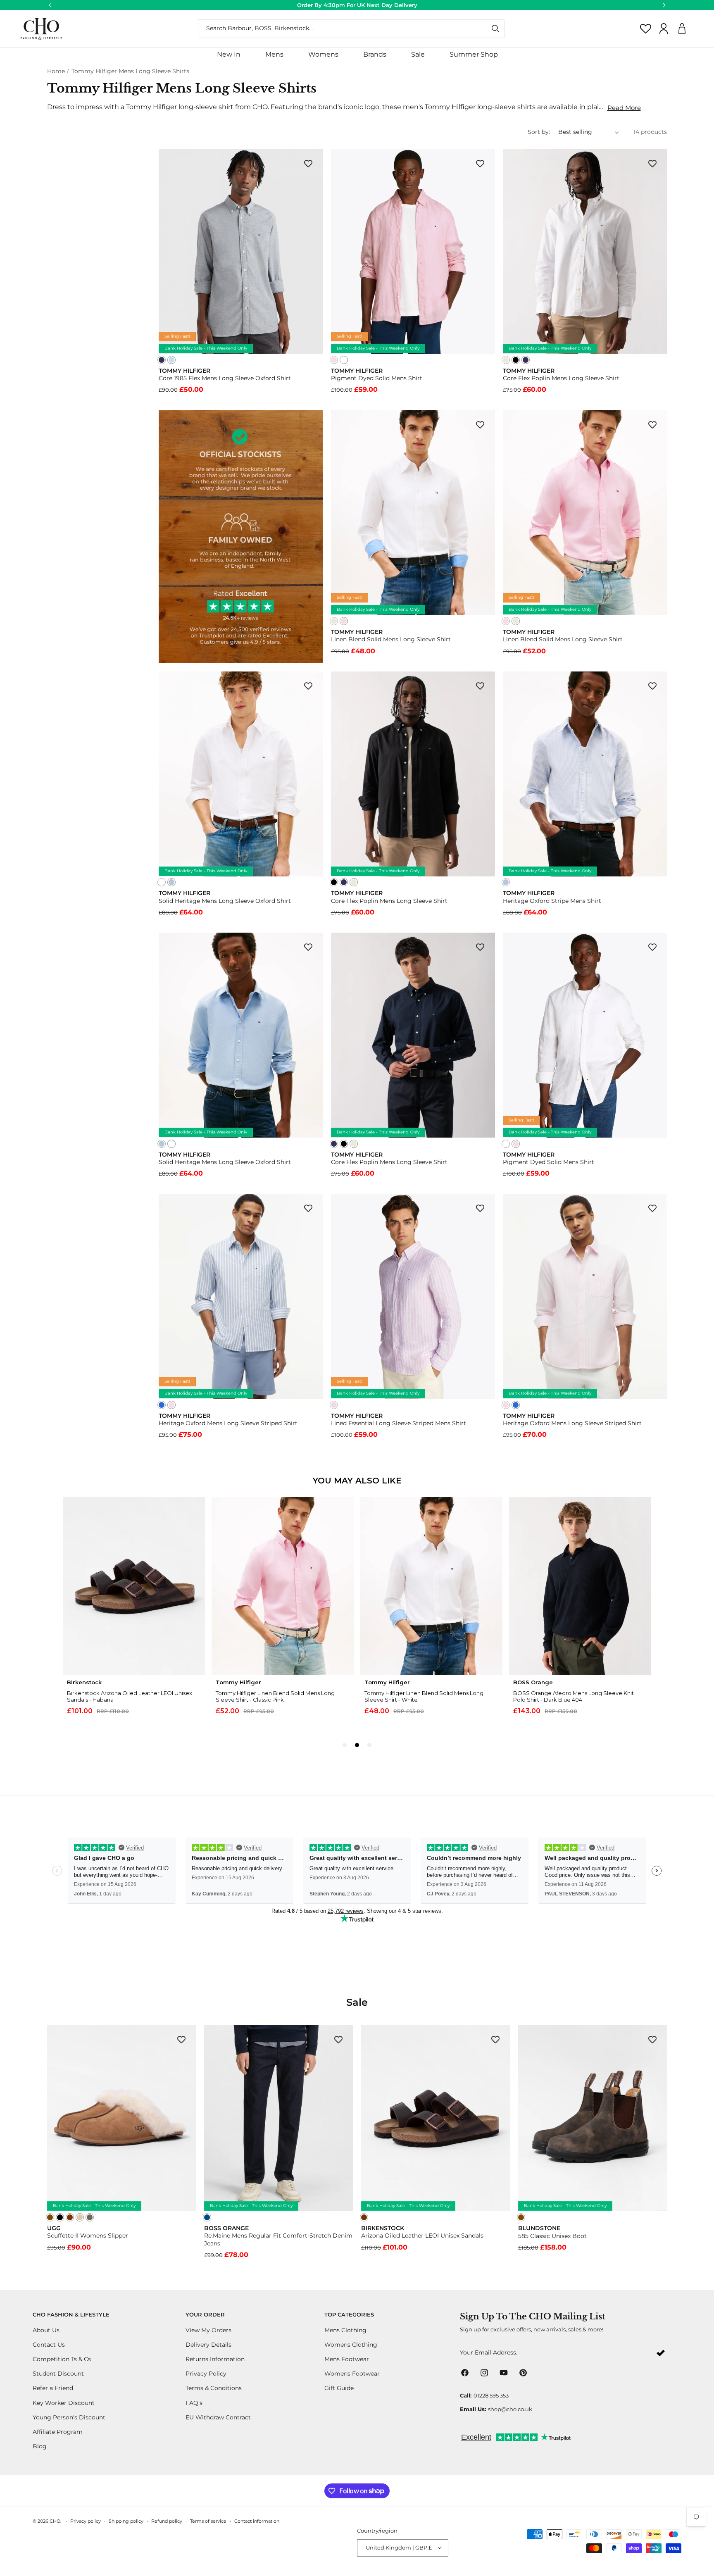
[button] (274, 55)
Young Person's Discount (69, 2417)
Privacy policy (86, 2521)
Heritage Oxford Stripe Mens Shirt (552, 901)
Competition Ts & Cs (62, 2359)
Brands (375, 54)
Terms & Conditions (214, 2388)
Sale (418, 54)
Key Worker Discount (64, 2403)
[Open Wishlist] (646, 29)
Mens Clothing (345, 2330)
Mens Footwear (347, 2359)
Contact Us (49, 2345)
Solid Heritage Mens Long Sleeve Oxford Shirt (225, 901)
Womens (323, 54)
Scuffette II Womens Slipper (88, 2236)
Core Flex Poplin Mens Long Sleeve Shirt (561, 378)
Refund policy (167, 2521)
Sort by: (539, 132)
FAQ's (194, 2403)
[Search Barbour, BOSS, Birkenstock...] (495, 29)
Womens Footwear (352, 2374)
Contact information (257, 2521)
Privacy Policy (206, 2374)
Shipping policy (126, 2521)
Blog (40, 2446)
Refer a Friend (53, 2388)
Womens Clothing (351, 2345)
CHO (55, 2521)
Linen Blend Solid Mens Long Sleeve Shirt (391, 639)
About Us (46, 2330)
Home (56, 71)
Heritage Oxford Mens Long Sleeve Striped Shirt (228, 1423)
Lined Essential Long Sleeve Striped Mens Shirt (399, 1423)
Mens (274, 54)
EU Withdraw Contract (218, 2417)
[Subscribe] (661, 2353)
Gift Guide (339, 2388)
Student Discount (58, 2374)
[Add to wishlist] (308, 163)
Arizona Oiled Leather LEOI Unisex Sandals (422, 2236)
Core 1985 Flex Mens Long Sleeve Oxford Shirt (225, 378)
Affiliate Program (58, 2432)
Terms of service (208, 2521)
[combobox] (351, 29)
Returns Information (215, 2359)
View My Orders (208, 2330)
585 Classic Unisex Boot (552, 2236)
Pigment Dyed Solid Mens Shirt (377, 378)
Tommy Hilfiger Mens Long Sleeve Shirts (130, 71)
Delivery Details (208, 2345)
